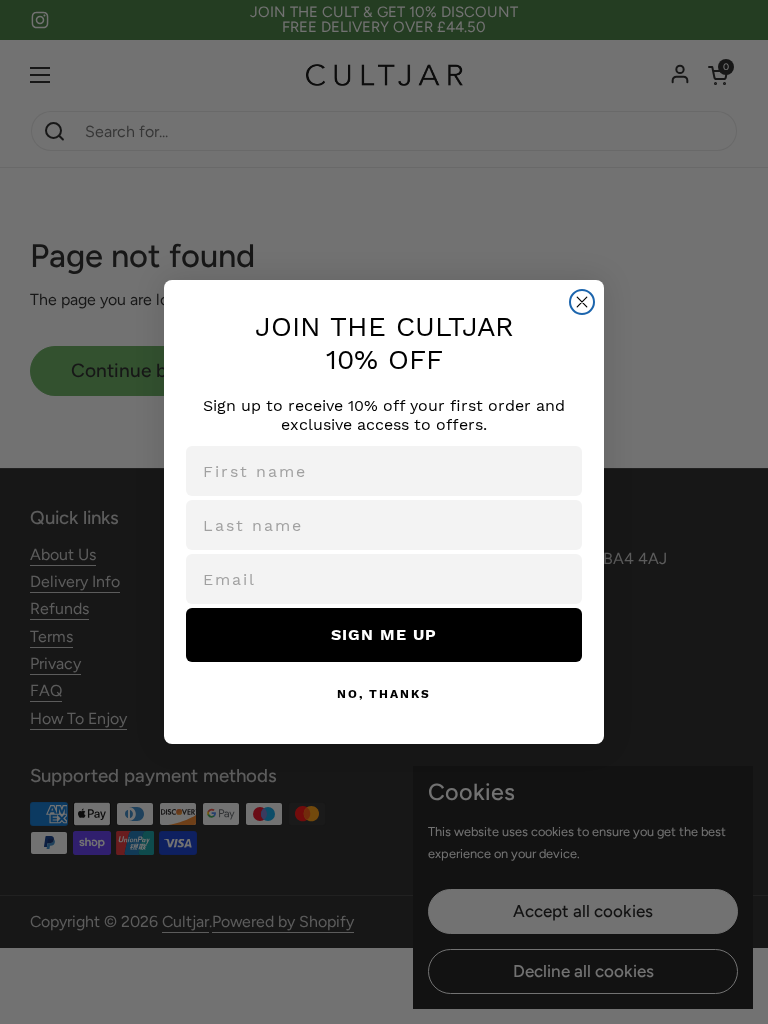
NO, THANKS (384, 694)
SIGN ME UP (384, 634)
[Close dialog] (582, 302)
